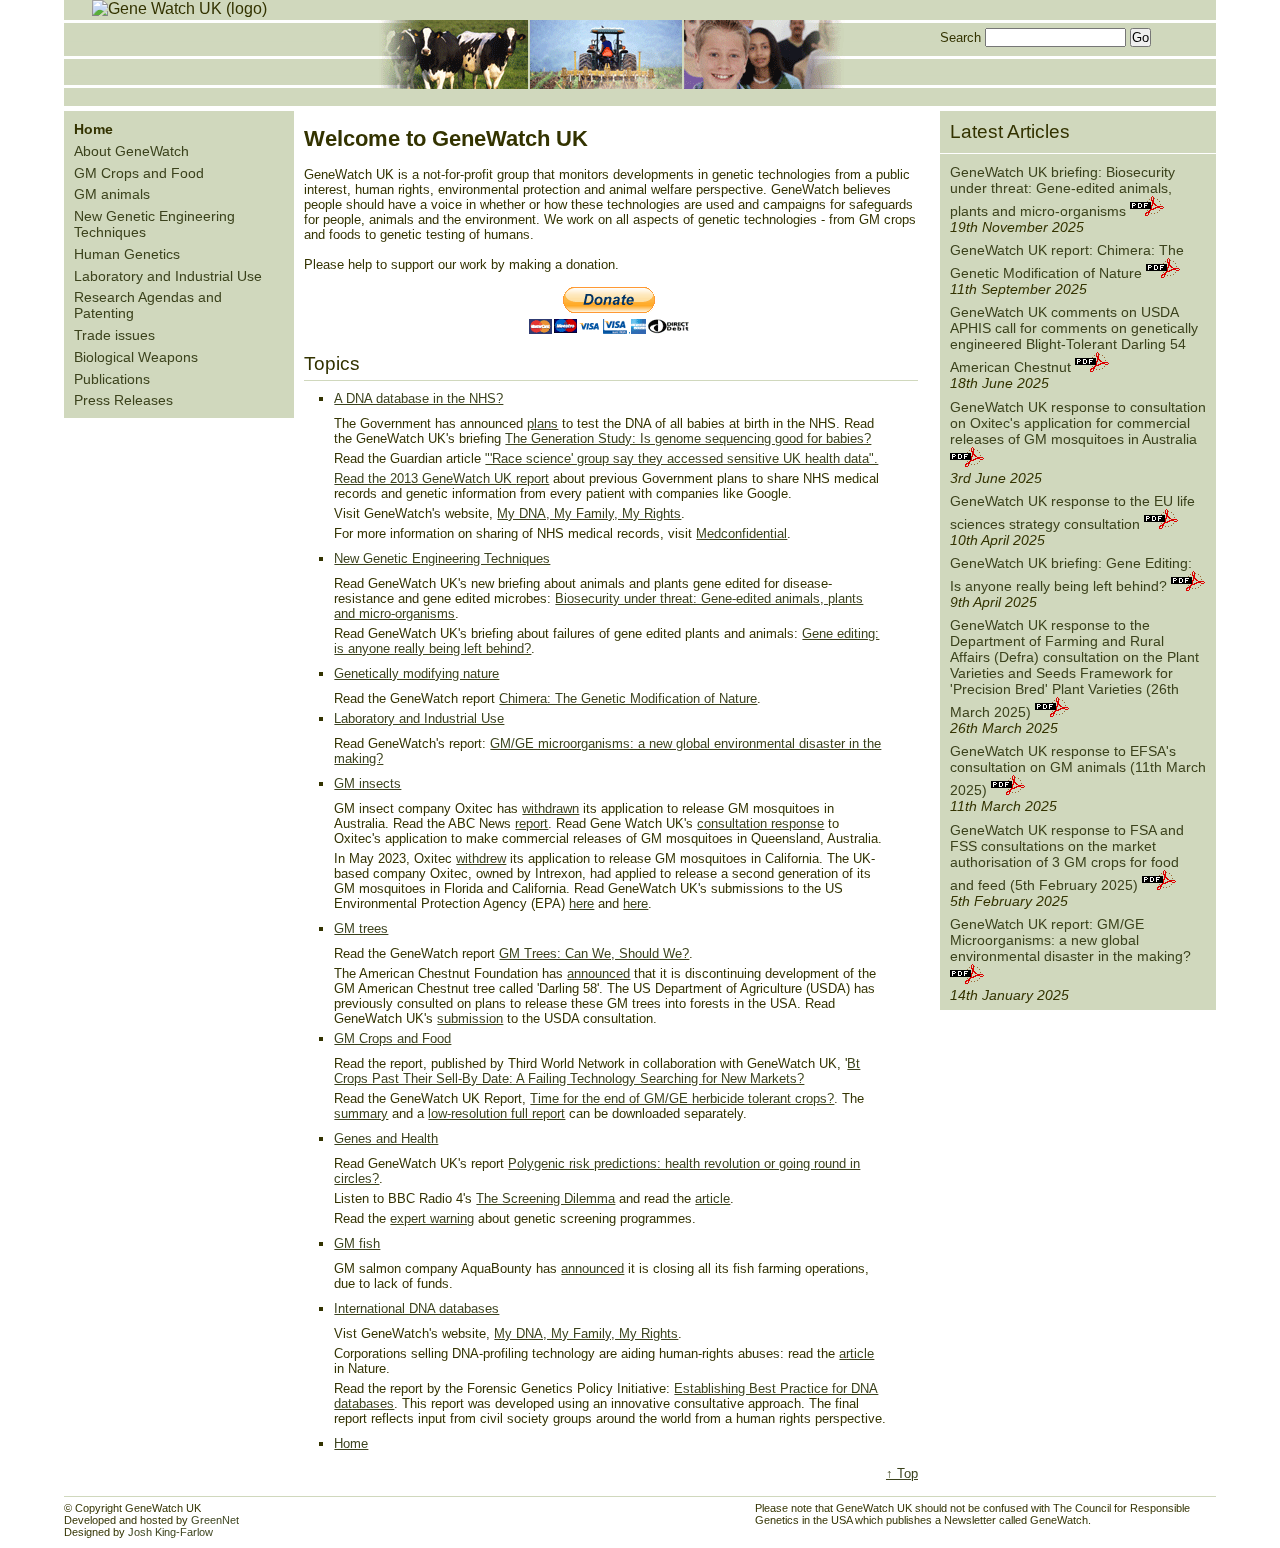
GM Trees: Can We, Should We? (594, 953)
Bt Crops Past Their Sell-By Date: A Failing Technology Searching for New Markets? (597, 1071)
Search (960, 37)
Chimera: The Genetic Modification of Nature (628, 698)
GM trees (361, 928)
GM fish (357, 1243)
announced (598, 973)
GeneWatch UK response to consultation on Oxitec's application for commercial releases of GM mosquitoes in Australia (1078, 423)
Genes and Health (386, 1138)
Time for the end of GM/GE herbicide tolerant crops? (682, 1098)
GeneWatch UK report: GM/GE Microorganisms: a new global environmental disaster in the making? (1070, 940)
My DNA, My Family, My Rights (589, 513)
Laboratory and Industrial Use (168, 276)
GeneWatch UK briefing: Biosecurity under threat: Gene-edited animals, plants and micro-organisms (1062, 191)
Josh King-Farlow (170, 1532)
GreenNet (215, 1520)
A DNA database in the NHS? (418, 398)
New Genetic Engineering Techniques (442, 558)
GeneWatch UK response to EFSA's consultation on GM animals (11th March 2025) (1078, 770)
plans (542, 423)
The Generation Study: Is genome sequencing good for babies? (688, 438)
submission (470, 1018)
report (532, 478)
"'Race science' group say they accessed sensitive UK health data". (681, 458)
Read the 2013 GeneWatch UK (425, 478)
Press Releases (123, 400)
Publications (112, 379)
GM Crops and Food (139, 173)
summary (361, 1113)
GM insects (367, 783)
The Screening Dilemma (545, 1198)
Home (351, 1443)
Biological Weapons (136, 357)
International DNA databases (416, 1308)
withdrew (481, 858)
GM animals (112, 194)
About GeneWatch (131, 151)
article (712, 1198)
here (581, 903)
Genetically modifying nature (416, 673)
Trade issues (114, 335)
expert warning (432, 1218)
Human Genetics (127, 254)
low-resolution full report (496, 1113)
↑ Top (902, 1473)
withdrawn (550, 808)
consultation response (760, 823)
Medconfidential (741, 533)
